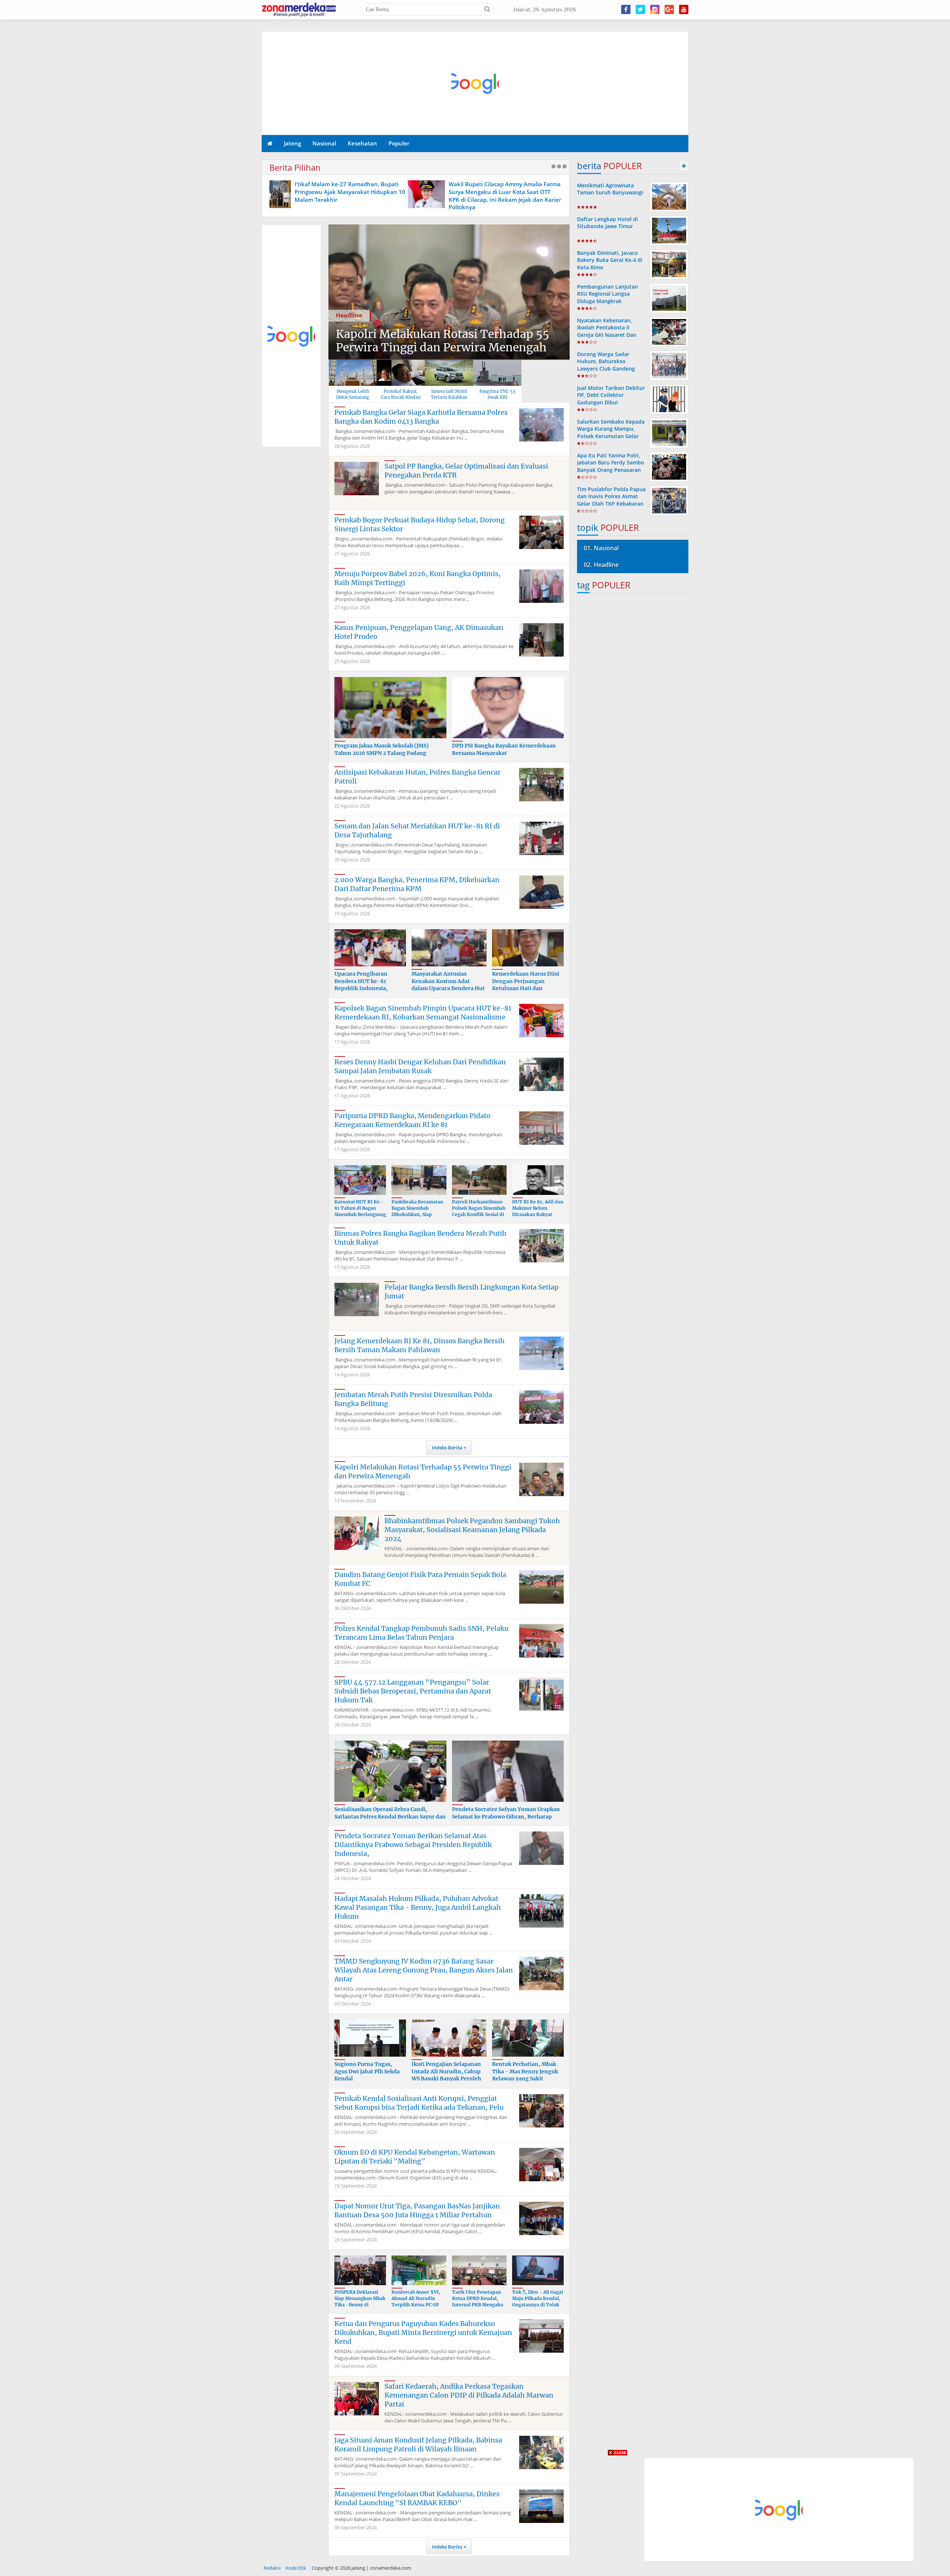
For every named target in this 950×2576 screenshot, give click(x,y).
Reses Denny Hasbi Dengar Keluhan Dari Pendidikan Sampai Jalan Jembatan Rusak (420, 1066)
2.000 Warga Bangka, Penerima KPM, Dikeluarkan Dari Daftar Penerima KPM (417, 884)
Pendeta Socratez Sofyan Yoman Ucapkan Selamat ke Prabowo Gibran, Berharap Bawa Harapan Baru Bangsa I (506, 1816)
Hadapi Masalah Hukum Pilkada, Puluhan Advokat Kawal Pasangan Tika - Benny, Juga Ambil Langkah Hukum (418, 1907)
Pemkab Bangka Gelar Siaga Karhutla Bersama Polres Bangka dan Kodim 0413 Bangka (421, 417)
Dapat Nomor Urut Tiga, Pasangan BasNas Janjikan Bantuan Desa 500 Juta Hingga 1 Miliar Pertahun (417, 2210)
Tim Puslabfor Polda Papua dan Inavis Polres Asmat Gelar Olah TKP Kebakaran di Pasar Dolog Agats (611, 500)
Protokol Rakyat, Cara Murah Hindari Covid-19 (401, 397)
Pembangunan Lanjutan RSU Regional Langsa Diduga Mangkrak (607, 294)
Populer (399, 143)
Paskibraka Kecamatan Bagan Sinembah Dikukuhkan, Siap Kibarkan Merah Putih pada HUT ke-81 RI (417, 1214)
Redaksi (272, 2568)
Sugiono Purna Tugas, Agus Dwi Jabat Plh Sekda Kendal (367, 2071)
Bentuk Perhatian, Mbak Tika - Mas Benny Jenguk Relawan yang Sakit (525, 2071)
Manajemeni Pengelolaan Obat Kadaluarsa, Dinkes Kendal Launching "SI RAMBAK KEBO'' (417, 2498)
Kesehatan (362, 143)
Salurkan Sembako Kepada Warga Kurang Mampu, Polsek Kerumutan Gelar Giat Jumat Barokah (611, 432)
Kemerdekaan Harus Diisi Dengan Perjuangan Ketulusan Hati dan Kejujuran (526, 985)
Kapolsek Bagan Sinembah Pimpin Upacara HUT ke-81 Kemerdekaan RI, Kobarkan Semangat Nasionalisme (423, 1013)
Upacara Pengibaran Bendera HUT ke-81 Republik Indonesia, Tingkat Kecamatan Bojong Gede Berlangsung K (369, 992)
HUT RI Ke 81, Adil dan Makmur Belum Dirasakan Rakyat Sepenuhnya (538, 1211)
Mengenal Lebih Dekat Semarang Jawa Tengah (353, 397)
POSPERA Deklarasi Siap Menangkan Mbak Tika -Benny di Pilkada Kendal (360, 2301)
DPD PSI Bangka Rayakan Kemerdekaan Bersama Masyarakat (504, 749)
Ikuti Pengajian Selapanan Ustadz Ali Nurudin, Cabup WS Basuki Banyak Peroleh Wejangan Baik (446, 2075)
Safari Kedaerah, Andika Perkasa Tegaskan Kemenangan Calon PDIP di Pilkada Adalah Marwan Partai (469, 2395)
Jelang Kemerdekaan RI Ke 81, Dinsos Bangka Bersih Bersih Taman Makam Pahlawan (420, 1345)
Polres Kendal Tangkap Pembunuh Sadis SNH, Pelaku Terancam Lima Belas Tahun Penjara (421, 1633)
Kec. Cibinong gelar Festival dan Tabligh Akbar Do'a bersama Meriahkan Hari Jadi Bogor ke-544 (391, 192)
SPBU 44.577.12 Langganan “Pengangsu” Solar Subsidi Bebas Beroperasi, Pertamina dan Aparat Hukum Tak (413, 1691)
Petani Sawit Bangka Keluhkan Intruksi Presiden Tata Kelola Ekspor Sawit (543, 188)
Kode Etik (296, 2568)
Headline (349, 315)
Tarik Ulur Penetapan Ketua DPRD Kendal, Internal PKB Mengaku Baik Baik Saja (478, 2301)
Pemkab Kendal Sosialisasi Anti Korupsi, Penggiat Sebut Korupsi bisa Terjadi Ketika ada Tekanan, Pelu (419, 2103)
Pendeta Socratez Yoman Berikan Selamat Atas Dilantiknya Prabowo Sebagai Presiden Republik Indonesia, (413, 1845)
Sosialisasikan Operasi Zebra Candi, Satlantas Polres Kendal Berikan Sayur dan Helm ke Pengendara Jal (390, 1816)
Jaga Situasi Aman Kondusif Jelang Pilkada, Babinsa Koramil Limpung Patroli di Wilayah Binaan (418, 2444)
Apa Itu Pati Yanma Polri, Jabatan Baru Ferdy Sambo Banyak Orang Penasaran (611, 462)
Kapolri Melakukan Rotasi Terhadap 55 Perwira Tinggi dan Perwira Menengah (443, 341)
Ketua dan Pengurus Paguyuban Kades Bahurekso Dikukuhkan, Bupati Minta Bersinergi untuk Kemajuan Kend (423, 2332)
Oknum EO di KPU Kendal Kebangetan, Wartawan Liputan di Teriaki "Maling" (415, 2157)
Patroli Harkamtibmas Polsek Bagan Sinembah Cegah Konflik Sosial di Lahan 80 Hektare (479, 1211)
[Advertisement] (475, 83)
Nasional (324, 143)
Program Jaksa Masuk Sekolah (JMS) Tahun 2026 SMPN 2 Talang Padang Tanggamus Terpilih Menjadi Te (381, 753)
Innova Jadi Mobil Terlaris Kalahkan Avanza (449, 397)
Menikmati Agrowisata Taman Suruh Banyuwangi (610, 189)
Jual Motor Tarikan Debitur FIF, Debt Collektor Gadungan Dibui (611, 395)
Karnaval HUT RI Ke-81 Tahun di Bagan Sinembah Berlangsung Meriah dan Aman (360, 1211)
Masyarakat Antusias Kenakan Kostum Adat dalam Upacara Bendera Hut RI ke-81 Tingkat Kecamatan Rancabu (448, 988)
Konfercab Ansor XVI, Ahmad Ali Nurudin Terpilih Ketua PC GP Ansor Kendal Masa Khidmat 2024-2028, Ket (416, 2308)
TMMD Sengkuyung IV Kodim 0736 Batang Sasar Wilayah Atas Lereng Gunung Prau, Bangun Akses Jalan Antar (424, 1970)
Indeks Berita (447, 1448)
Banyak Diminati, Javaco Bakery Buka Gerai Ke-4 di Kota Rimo (610, 260)
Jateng (292, 143)
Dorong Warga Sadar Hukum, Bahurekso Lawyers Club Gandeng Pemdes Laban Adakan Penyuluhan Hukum (606, 368)
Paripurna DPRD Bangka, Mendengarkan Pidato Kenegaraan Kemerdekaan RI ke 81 (412, 1120)
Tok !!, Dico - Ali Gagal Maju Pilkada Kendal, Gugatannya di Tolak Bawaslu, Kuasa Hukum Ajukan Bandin (538, 2304)
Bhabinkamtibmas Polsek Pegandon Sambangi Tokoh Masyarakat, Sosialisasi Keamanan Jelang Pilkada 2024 (472, 1530)
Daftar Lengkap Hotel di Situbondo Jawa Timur (607, 223)
